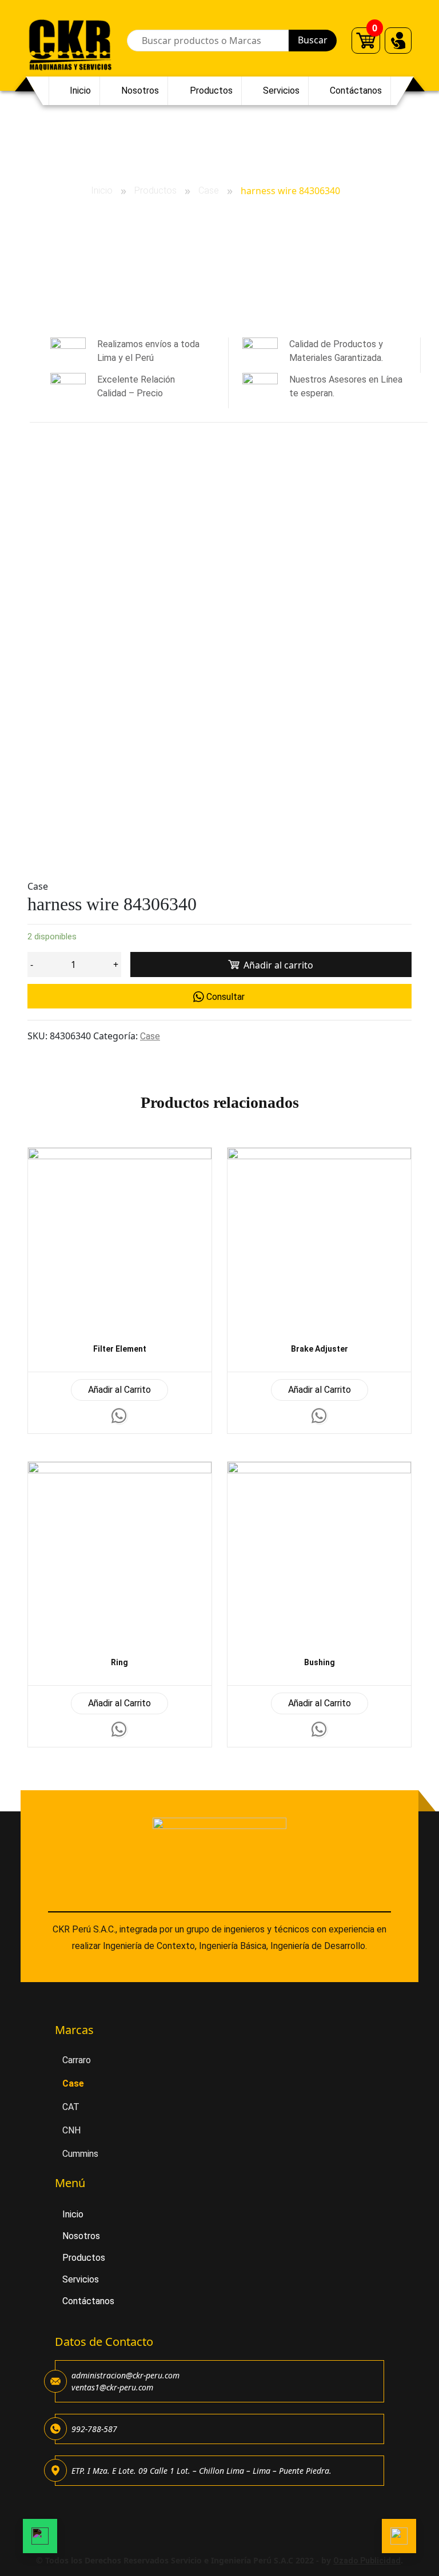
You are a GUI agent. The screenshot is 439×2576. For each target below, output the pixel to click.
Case (209, 190)
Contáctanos (356, 91)
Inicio (80, 91)
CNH (71, 2130)
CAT (71, 2107)
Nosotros (140, 91)
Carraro (77, 2060)
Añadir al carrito (278, 965)
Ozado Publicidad (367, 2561)
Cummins (80, 2154)
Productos (211, 91)
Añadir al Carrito (119, 1390)
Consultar (226, 997)
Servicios (281, 91)
